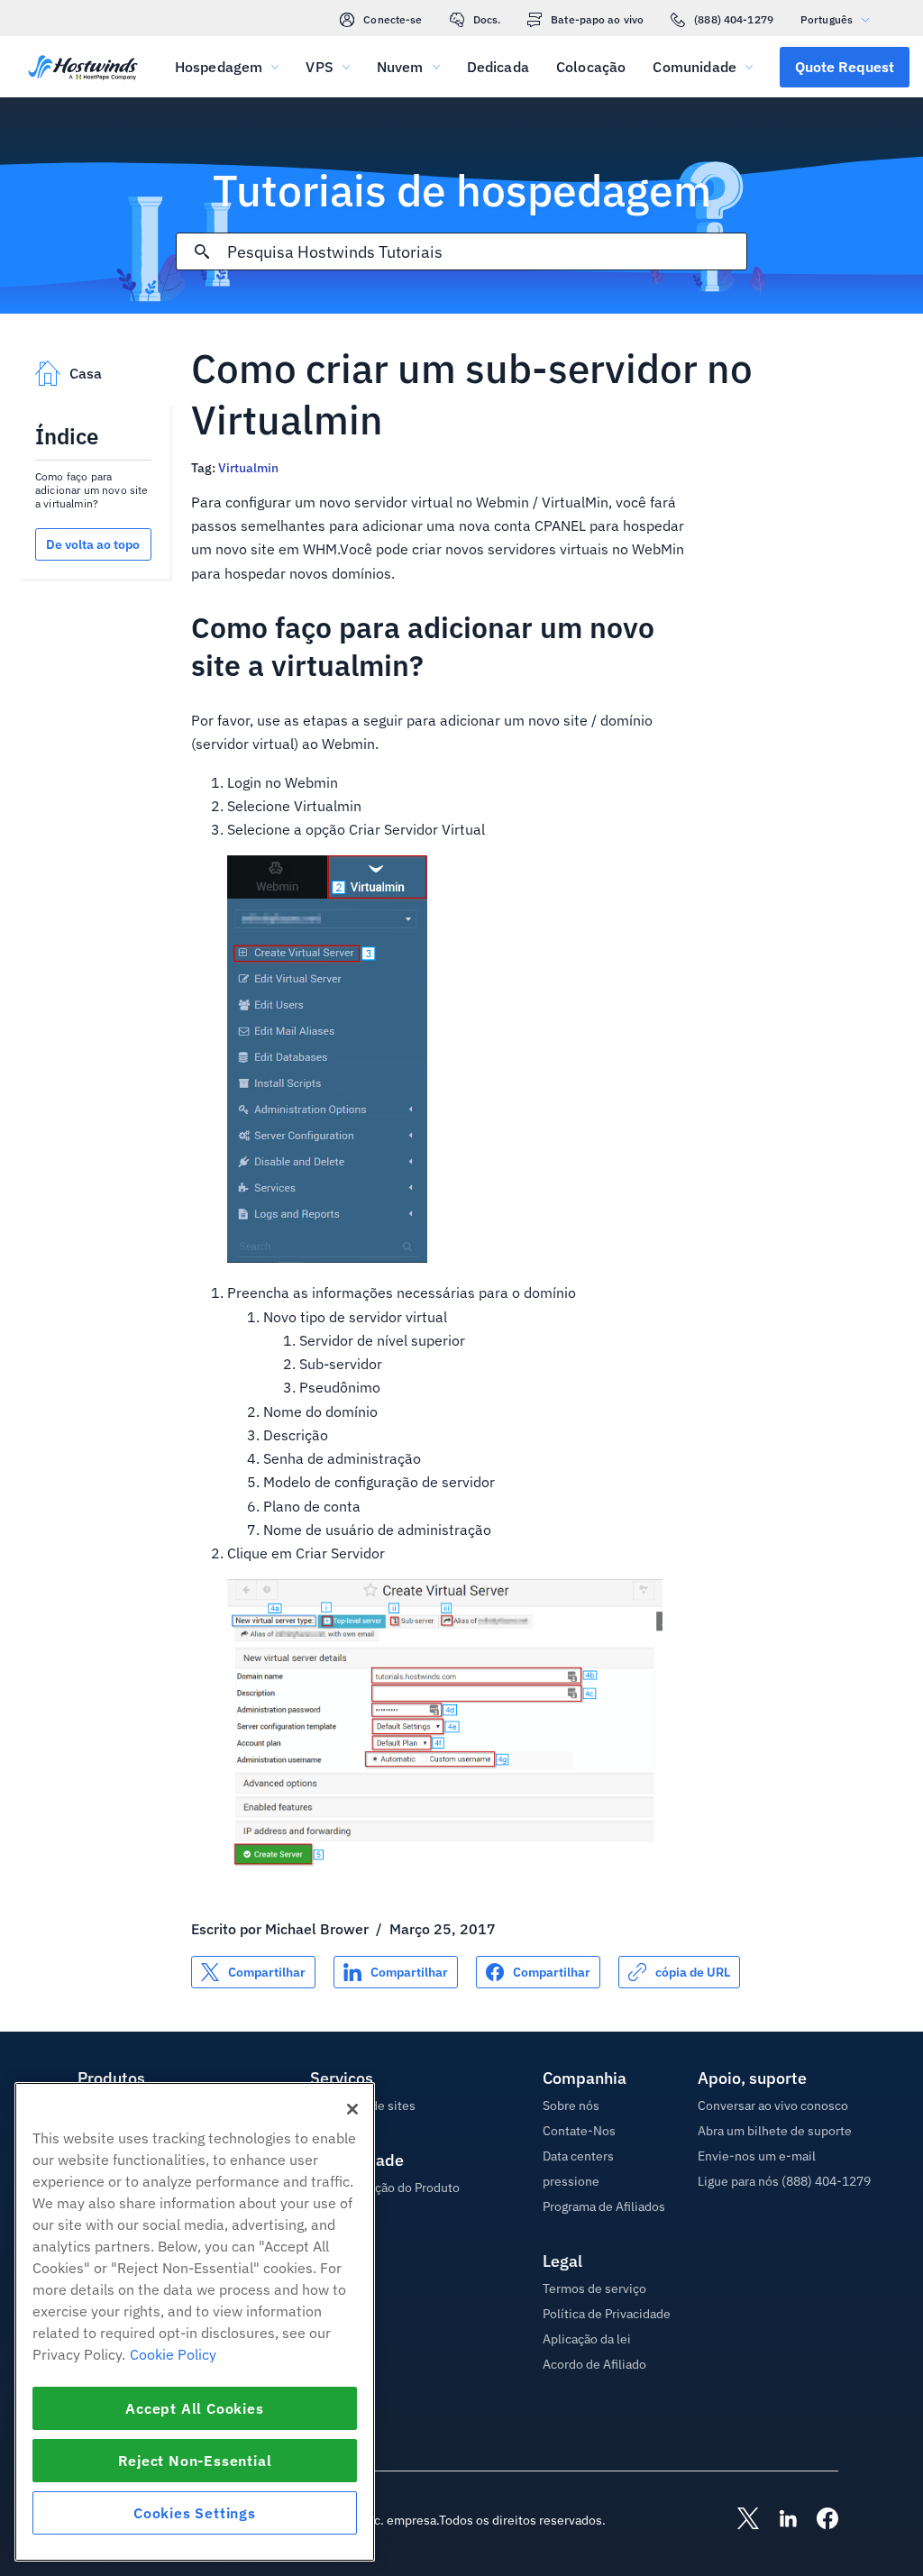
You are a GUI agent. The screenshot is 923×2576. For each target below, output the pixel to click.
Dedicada (498, 67)
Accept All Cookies (194, 2408)
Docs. (487, 19)
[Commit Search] (202, 251)
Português (827, 19)
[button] (845, 67)
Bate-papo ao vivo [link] (597, 19)
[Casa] (83, 69)
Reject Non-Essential (195, 2461)
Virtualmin (248, 468)
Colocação (591, 67)
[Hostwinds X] (739, 2520)
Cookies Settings (195, 2513)
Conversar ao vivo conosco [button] (773, 2106)
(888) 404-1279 (734, 19)
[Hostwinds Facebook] (818, 2520)
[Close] (352, 2109)
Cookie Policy (173, 2354)
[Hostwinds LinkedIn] (779, 2520)
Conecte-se (393, 19)
